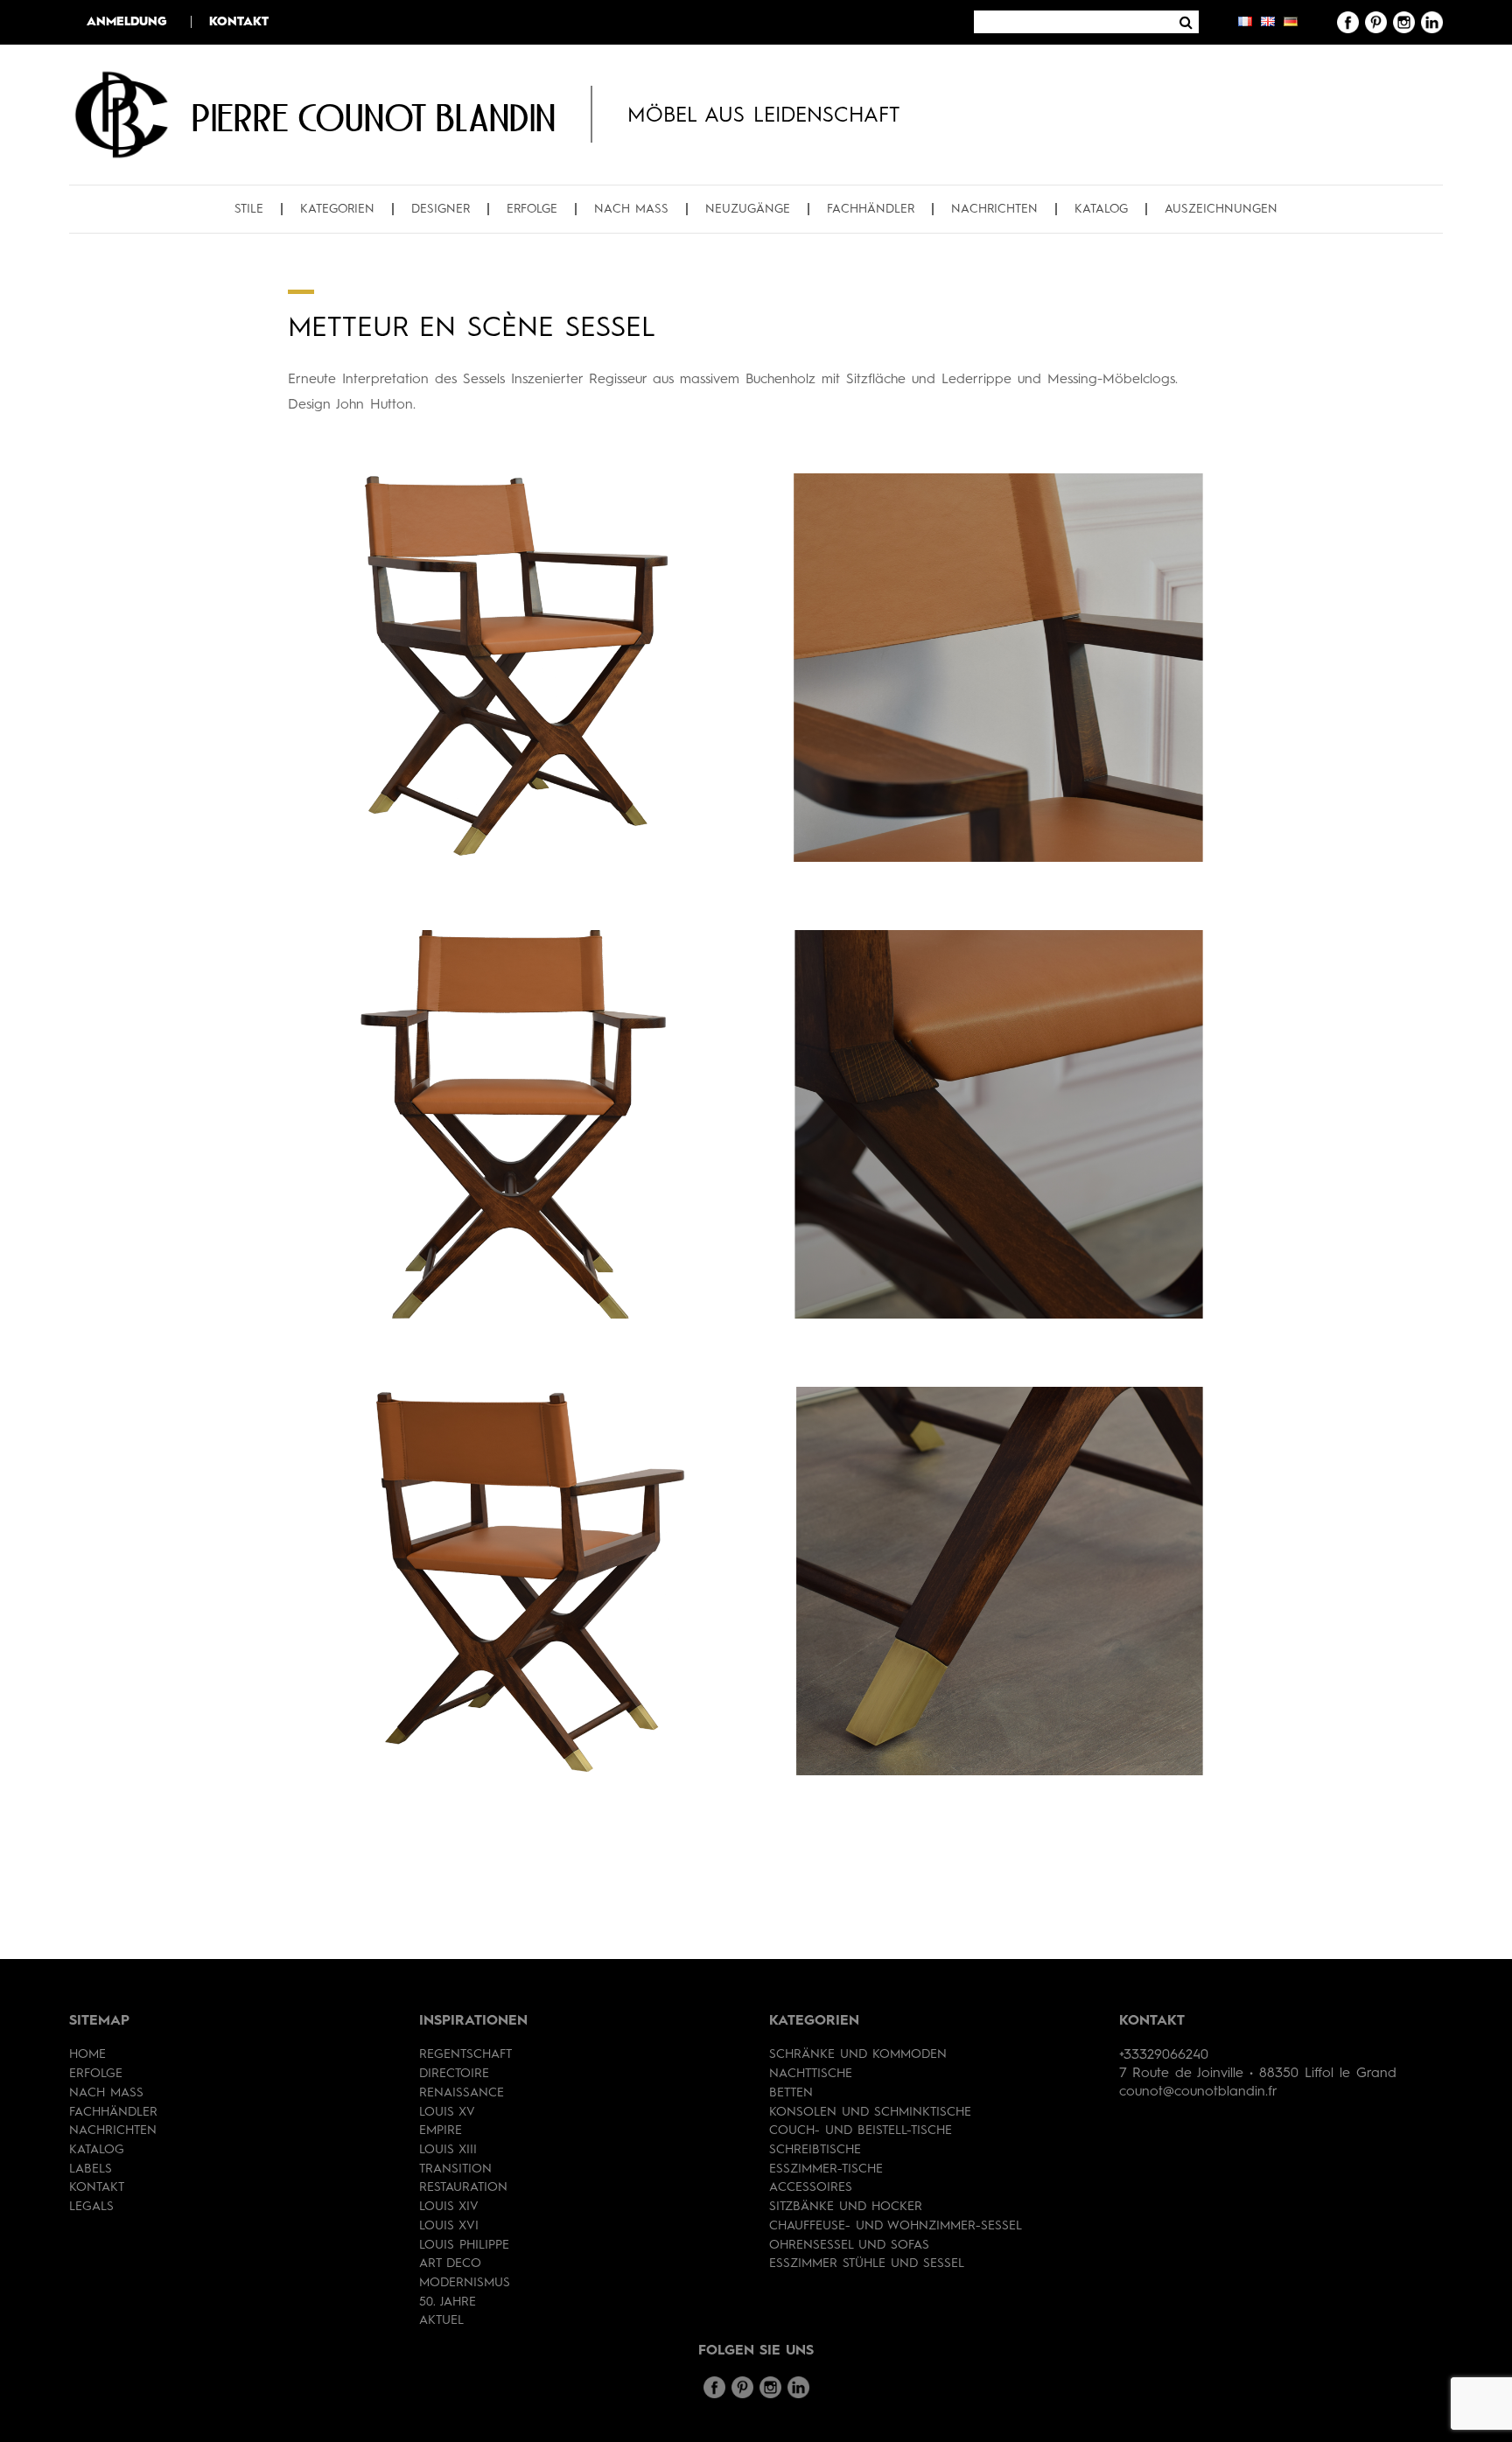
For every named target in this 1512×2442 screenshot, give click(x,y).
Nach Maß (631, 209)
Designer (441, 209)
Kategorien (337, 209)
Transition (455, 2169)
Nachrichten (994, 209)
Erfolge (532, 209)
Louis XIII (448, 2150)
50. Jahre (448, 2302)
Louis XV (447, 2112)
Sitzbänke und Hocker (846, 2207)
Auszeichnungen (1221, 209)
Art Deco (450, 2264)
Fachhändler (871, 209)
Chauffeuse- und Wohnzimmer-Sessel (896, 2226)
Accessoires (811, 2187)
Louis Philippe (464, 2245)
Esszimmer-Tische (826, 2169)
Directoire (454, 2074)
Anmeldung (127, 22)
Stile (249, 209)
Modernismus (465, 2283)
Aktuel (441, 2320)
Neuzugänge (748, 209)
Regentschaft (465, 2054)
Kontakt (239, 22)
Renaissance (462, 2093)
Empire (441, 2131)
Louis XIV (449, 2207)
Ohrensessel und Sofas (849, 2245)
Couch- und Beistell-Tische (861, 2131)
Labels (91, 2169)
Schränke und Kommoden (858, 2054)
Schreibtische (815, 2150)
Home (87, 2054)
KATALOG (1101, 209)
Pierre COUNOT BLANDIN (374, 117)
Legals (91, 2207)
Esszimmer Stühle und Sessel (867, 2264)
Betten (791, 2093)
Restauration (463, 2187)
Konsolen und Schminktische (870, 2112)
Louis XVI (449, 2226)
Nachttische (811, 2074)
